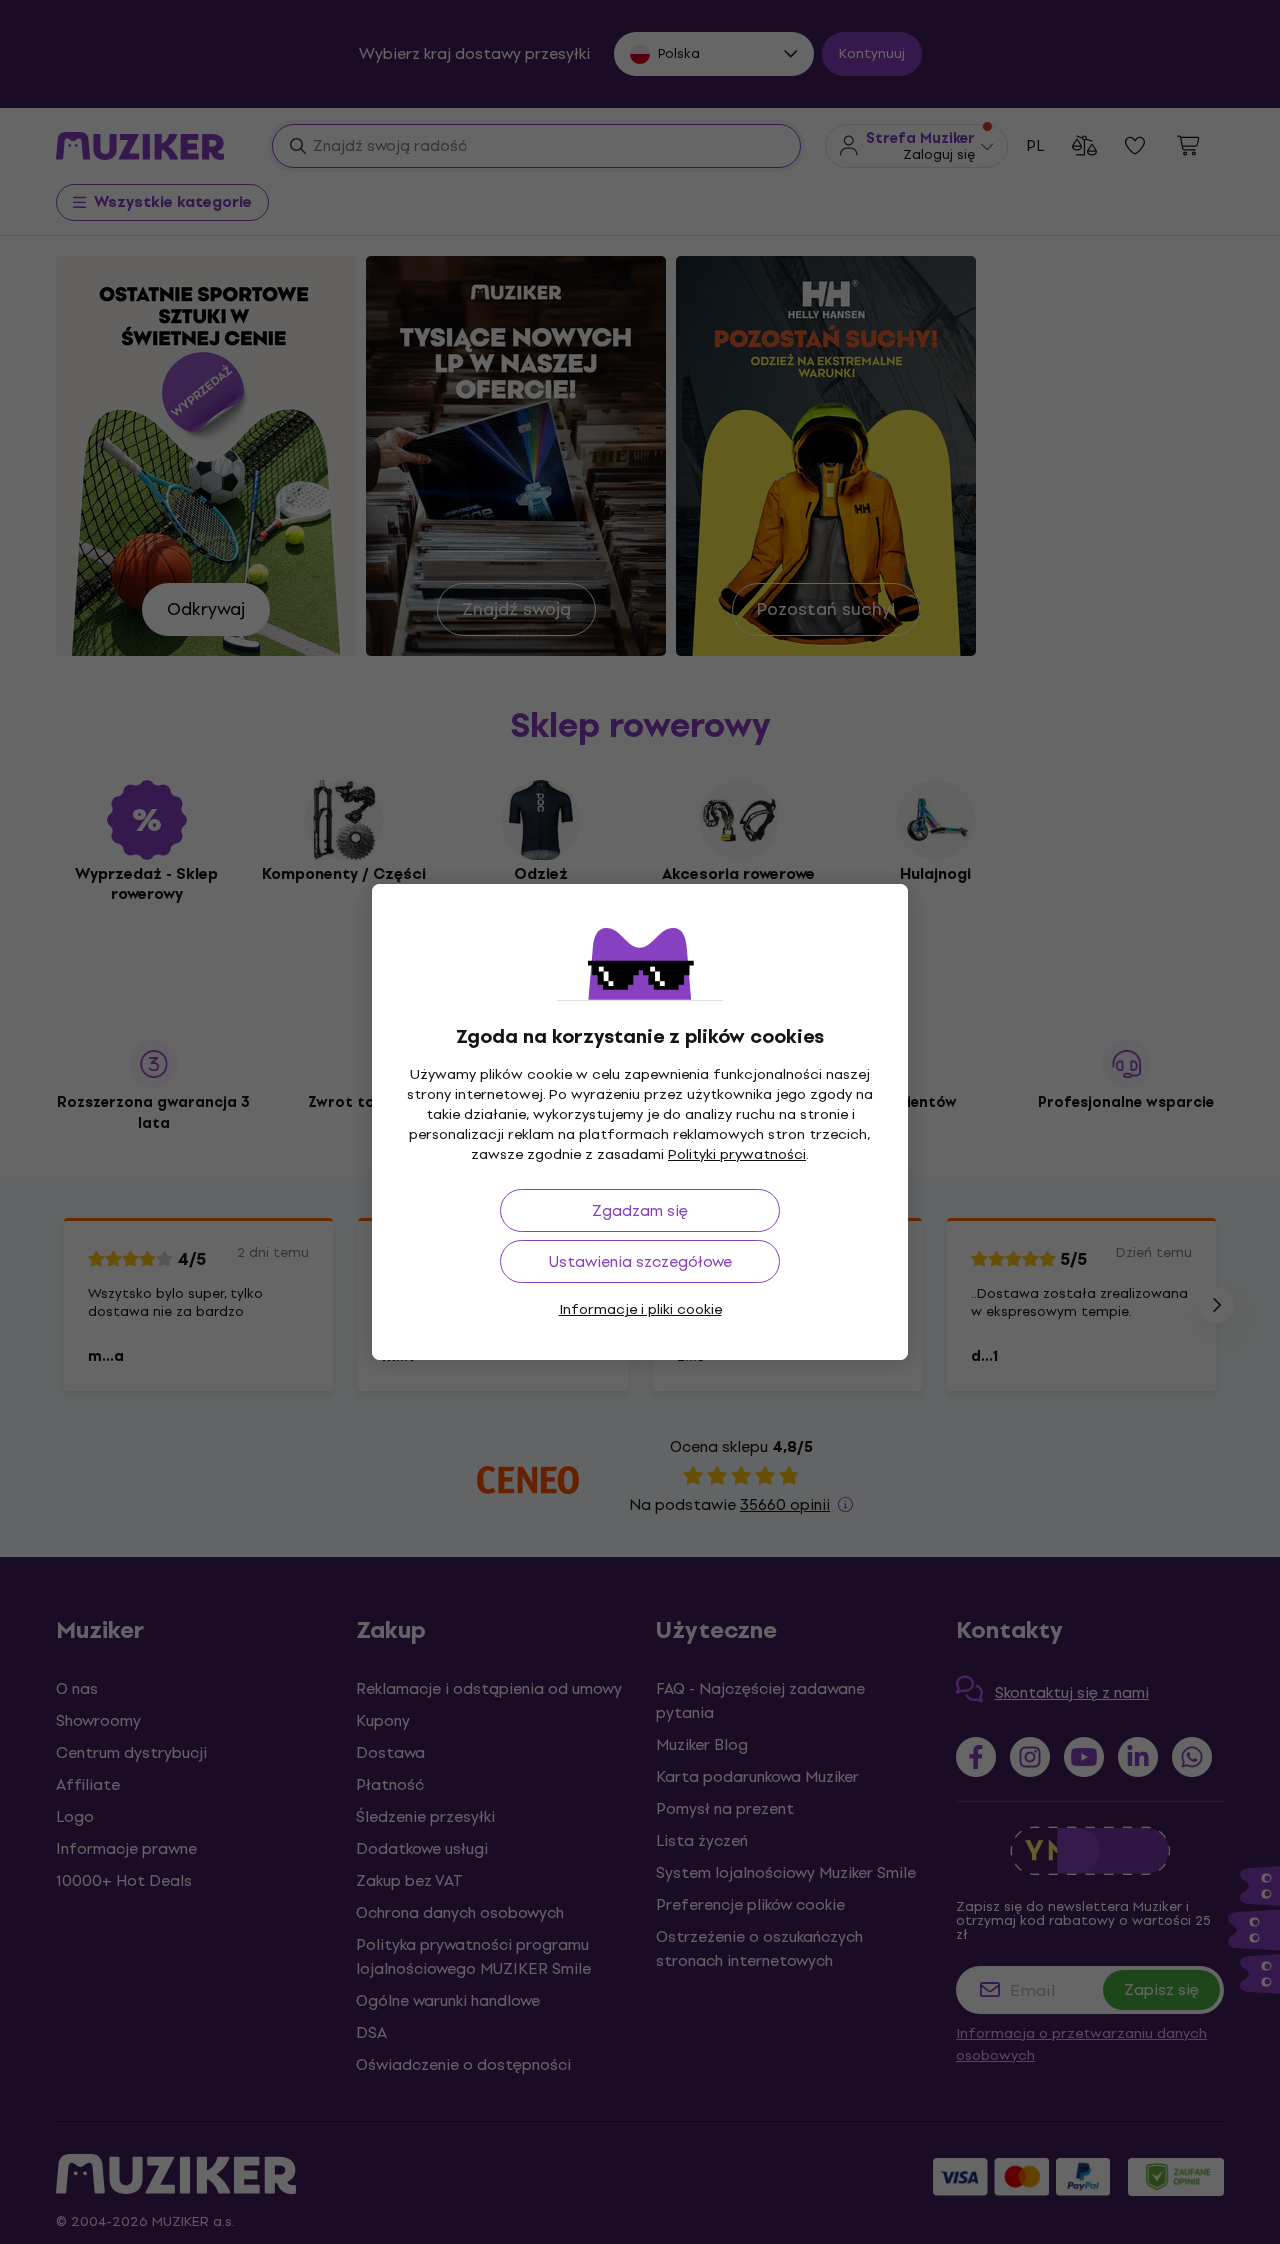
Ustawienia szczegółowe (640, 1261)
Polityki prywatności (737, 1154)
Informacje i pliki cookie (640, 1309)
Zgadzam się (640, 1210)
